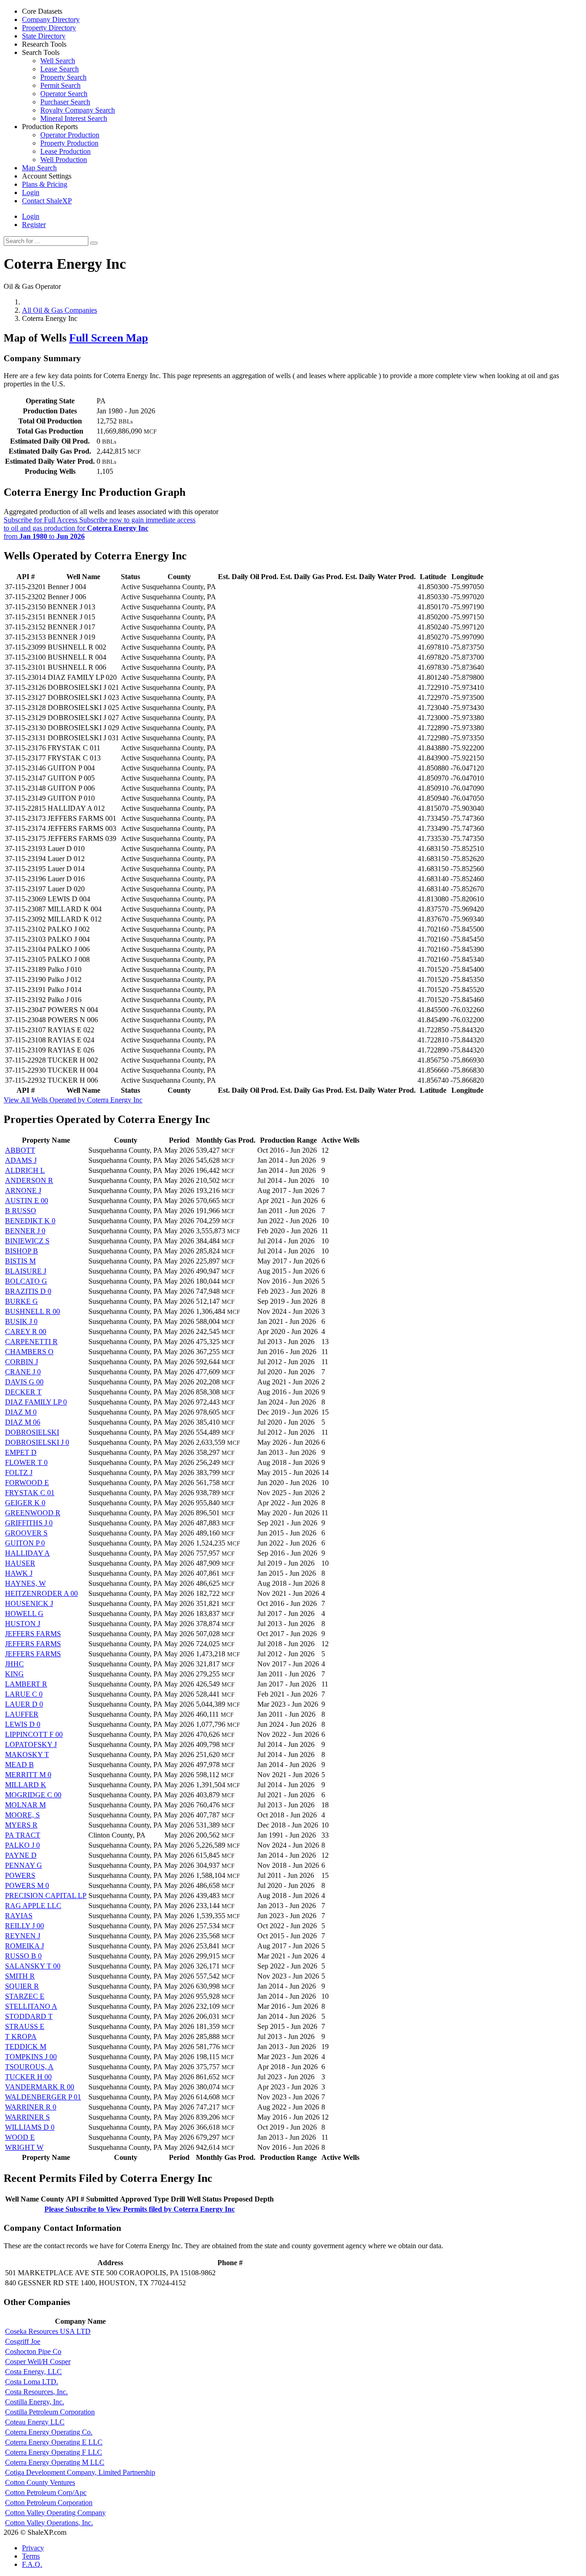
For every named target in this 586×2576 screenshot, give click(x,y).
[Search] (94, 243)
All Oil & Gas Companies (60, 310)
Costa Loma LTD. (32, 2382)
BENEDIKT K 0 (30, 1221)
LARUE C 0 (24, 1694)
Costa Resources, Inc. (36, 2392)
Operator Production (70, 135)
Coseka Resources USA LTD (48, 2331)
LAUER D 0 (24, 1704)
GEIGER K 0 (25, 1503)
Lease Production (65, 151)
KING (14, 1674)
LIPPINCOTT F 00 (34, 1734)
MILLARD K (26, 1785)
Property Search (63, 77)
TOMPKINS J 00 (31, 2057)
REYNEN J (23, 1936)
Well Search (58, 61)
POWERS (20, 1875)
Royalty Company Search (78, 110)
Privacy (33, 2548)
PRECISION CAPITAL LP (46, 1895)
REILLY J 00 (24, 1926)
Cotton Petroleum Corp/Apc (46, 2492)
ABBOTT (20, 1150)
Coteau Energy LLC (35, 2422)
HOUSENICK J (29, 1603)
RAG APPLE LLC (33, 1906)
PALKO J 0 (22, 1845)
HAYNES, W (25, 1583)
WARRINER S (27, 2117)
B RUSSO (21, 1211)
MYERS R (21, 1825)
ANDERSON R (29, 1180)
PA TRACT (23, 1835)
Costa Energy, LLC (33, 2372)
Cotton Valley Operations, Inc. (49, 2523)
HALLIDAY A (27, 1553)
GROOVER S (26, 1533)
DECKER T (23, 1392)
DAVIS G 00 (24, 1382)
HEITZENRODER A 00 (41, 1593)
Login (31, 216)
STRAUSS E (25, 2026)
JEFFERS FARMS (33, 1634)
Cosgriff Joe (23, 2341)
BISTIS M (20, 1261)
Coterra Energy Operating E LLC (54, 2442)
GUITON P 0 (25, 1543)
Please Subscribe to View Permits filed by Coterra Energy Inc (140, 2209)
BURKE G (22, 1301)
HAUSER (20, 1563)
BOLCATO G (26, 1281)
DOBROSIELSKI (32, 1432)
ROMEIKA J (24, 1946)
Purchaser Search (65, 102)
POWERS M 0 (27, 1885)
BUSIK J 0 (21, 1321)
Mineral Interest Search (74, 118)
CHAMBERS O (29, 1352)
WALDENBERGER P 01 (43, 2097)
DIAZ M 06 (23, 1422)
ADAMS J (21, 1160)
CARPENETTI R (31, 1342)
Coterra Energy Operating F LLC (54, 2452)
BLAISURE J (26, 1271)
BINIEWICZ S (27, 1241)
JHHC (14, 1664)
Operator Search (64, 94)
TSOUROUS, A (29, 2067)
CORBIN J (22, 1362)
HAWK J (19, 1573)
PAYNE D (21, 1855)
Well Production (64, 160)
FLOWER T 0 (26, 1462)
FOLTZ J (19, 1472)
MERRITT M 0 (28, 1775)
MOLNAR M (25, 1805)
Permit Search (60, 85)
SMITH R (20, 1976)
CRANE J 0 (23, 1372)
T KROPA (21, 2036)
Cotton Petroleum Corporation (49, 2503)
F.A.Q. (32, 2564)
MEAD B (19, 1765)
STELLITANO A (31, 2006)
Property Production (69, 143)
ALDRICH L (25, 1170)
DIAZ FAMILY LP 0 (36, 1402)
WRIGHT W (24, 2147)
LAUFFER (22, 1714)
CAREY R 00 (26, 1331)
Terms (31, 2556)
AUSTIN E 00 (27, 1201)
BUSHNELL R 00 (33, 1311)
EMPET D (21, 1452)
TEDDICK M (26, 2047)
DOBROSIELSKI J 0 (37, 1442)
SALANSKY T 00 (33, 1966)
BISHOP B (22, 1251)
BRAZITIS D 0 (28, 1291)
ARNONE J (23, 1190)
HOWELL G (24, 1613)
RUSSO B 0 (23, 1956)
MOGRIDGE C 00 (33, 1795)
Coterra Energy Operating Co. (49, 2432)
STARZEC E (25, 1996)
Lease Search (60, 69)
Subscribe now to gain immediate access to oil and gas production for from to (100, 528)
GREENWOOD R (33, 1513)
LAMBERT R (26, 1684)
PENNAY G (24, 1865)
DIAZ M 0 (21, 1412)
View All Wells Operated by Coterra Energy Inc (73, 1100)
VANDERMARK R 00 (40, 2087)
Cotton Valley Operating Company (55, 2513)
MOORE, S (22, 1815)
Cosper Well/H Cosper (38, 2362)
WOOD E (20, 2137)
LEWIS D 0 (23, 1724)
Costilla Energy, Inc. (35, 2402)
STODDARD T (29, 2016)
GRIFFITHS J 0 (29, 1523)
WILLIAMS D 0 (30, 2127)
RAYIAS (19, 1916)
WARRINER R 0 (31, 2107)
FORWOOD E (27, 1483)
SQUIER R (22, 1986)
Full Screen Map (109, 338)
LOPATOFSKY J (31, 1744)
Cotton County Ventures (40, 2482)
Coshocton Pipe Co (33, 2351)
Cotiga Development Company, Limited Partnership (80, 2472)
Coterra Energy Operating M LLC (55, 2462)
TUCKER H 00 (28, 2077)
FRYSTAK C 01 (30, 1493)
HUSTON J (23, 1624)
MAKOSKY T (27, 1754)
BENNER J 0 (25, 1231)
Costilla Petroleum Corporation (50, 2412)
